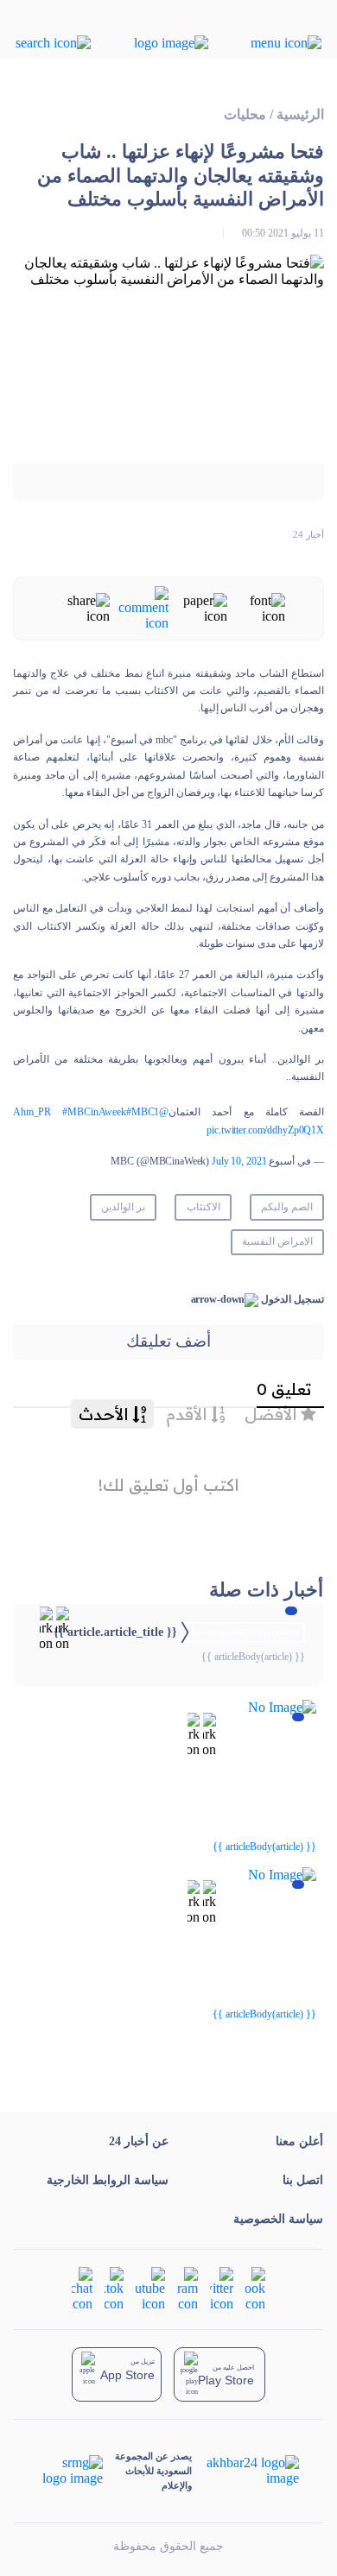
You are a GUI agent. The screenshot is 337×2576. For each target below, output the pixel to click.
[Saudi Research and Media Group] (71, 2471)
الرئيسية (300, 114)
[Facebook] (255, 2288)
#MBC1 (143, 1112)
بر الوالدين (123, 1207)
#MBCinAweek (94, 1112)
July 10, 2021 (239, 1161)
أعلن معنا (299, 2141)
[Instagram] (188, 2288)
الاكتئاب (203, 1207)
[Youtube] (150, 2288)
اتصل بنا (303, 2180)
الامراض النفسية (277, 1241)
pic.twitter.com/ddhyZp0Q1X (265, 1130)
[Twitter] (222, 2288)
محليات (245, 114)
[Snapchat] (82, 2288)
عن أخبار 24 (139, 2141)
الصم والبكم (287, 1207)
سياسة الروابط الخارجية (108, 2180)
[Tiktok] (114, 2288)
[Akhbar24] (245, 2471)
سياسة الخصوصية (278, 2219)
